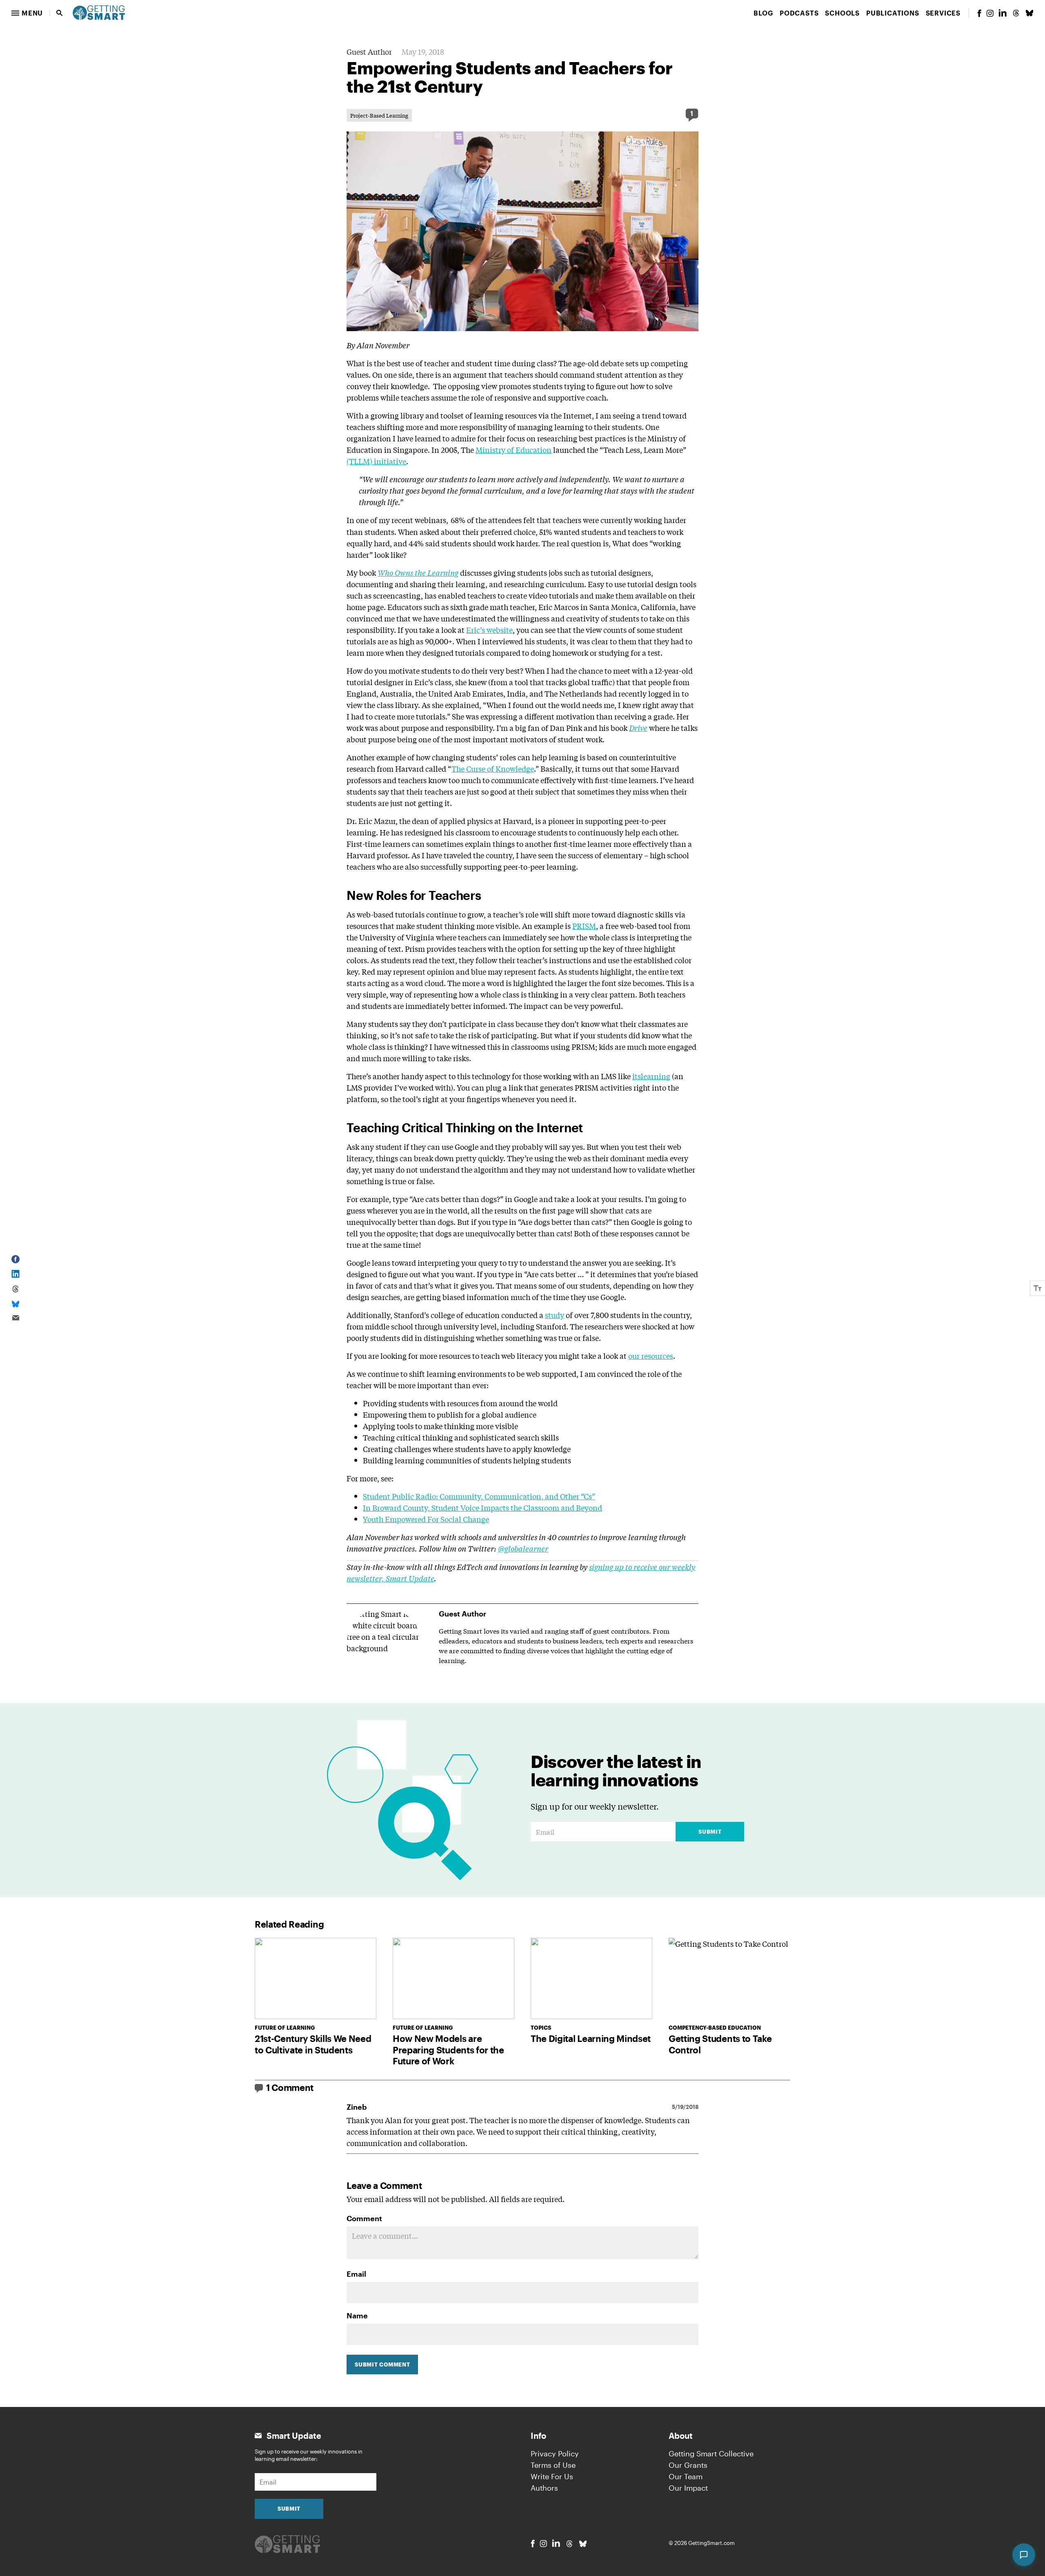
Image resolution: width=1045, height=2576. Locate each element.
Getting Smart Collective (711, 2454)
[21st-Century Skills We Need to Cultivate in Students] (316, 1978)
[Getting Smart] (99, 12)
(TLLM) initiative (376, 461)
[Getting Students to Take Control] (729, 1978)
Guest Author (369, 51)
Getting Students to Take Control (720, 2044)
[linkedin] (1003, 13)
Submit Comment (382, 2364)
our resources (651, 1356)
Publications (893, 13)
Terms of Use (553, 2465)
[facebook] (979, 13)
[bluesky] (1029, 13)
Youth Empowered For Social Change (426, 1519)
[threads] (1016, 13)
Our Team (686, 2476)
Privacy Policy (555, 2454)
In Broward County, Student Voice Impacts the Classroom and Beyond (482, 1507)
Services (943, 13)
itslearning (651, 1076)
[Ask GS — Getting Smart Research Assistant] (1024, 2555)
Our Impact (688, 2488)
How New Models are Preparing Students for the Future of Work (448, 2049)
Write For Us (552, 2476)
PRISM (584, 926)
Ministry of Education (514, 450)
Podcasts (799, 13)
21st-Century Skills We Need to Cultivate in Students (313, 2044)
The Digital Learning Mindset (591, 2038)
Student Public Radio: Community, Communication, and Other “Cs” (479, 1496)
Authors (544, 2488)
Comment (364, 2218)
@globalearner (523, 1548)
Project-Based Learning (379, 115)
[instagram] (990, 13)
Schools (842, 13)
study (555, 1315)
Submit (710, 1832)
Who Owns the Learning (418, 572)
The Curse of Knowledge (493, 768)
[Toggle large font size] (1038, 1288)
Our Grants (688, 2465)
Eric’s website (489, 630)
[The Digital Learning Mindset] (591, 1978)
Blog (763, 13)
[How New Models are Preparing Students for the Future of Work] (454, 1978)
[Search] (60, 13)
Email (356, 2274)
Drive (638, 728)
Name (357, 2316)
